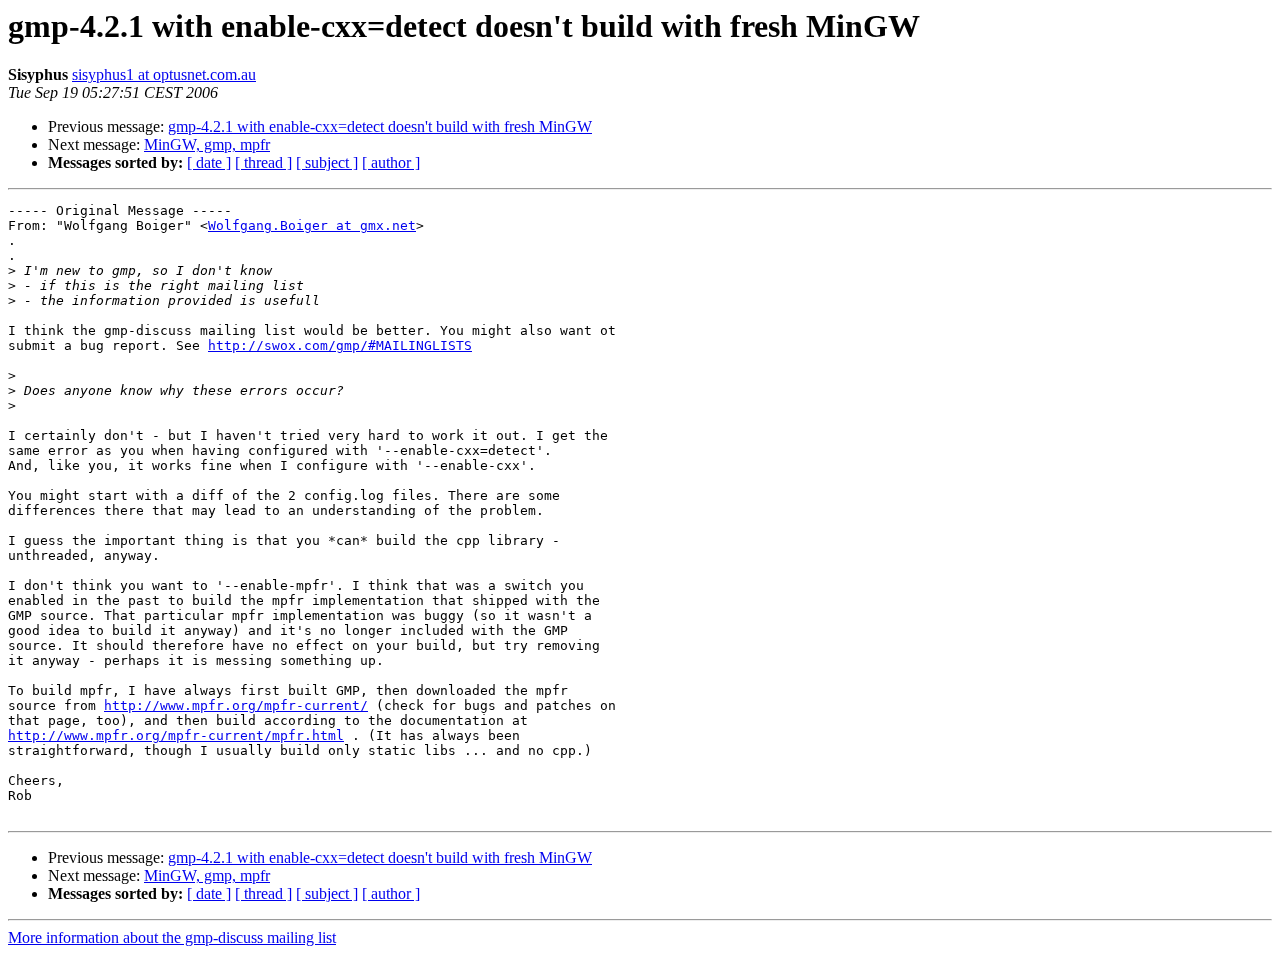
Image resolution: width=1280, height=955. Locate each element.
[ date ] (209, 162)
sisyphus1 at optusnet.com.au (164, 74)
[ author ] (391, 162)
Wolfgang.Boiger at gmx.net (312, 225)
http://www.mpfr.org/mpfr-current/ (236, 705)
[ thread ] (263, 162)
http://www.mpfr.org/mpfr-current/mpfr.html (176, 735)
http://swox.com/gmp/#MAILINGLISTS (340, 345)
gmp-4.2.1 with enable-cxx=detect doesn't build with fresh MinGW (380, 126)
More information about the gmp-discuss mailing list (172, 937)
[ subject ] (327, 162)
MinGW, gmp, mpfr (207, 144)
